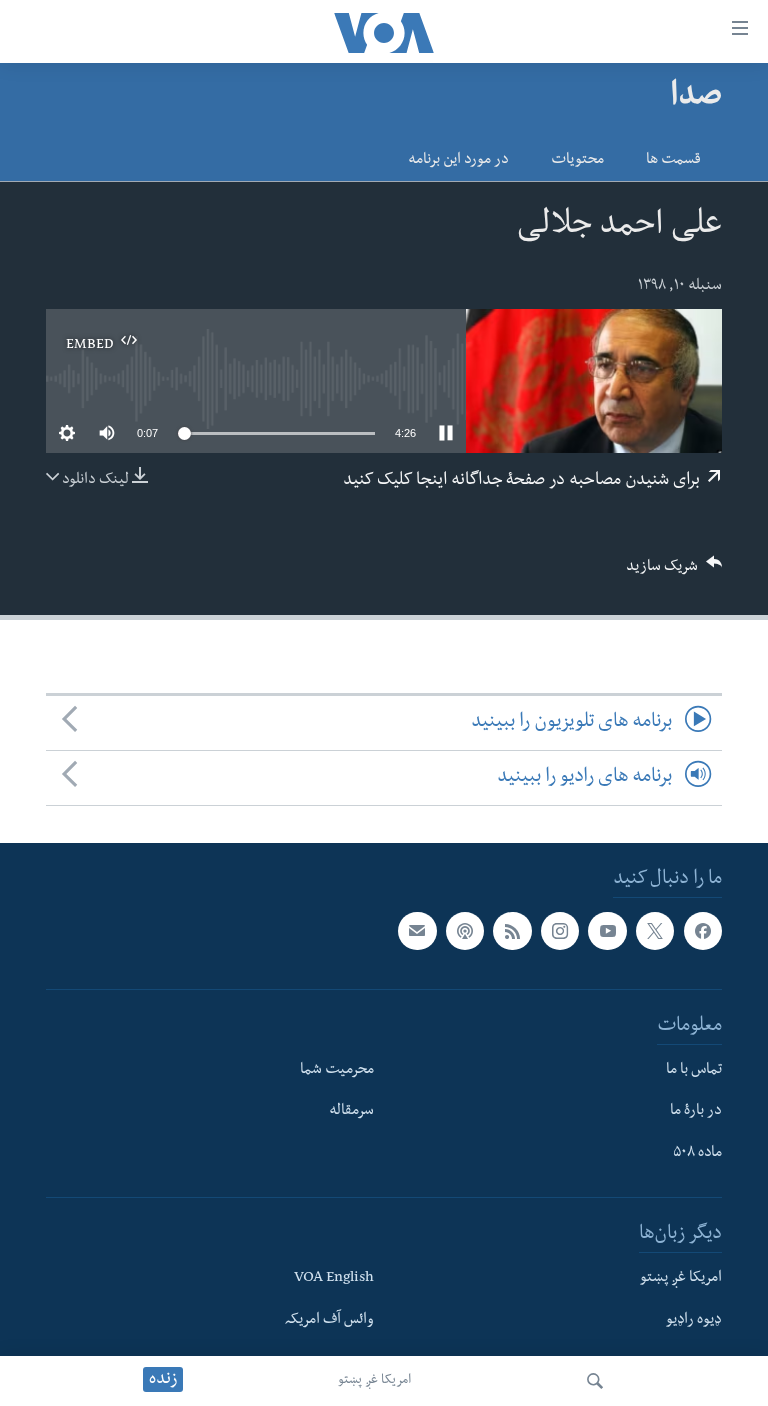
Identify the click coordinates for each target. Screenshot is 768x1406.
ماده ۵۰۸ (697, 1154)
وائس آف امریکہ (329, 1321)
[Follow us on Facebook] (703, 931)
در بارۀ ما (696, 1113)
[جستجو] (595, 1381)
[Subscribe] (417, 931)
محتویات (577, 161)
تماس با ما (694, 1071)
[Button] (674, 572)
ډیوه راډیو (694, 1321)
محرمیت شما (337, 1071)
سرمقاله (351, 1113)
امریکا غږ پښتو (374, 1381)
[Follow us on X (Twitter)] (655, 931)
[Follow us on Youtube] (607, 931)
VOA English (334, 1279)
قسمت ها (673, 161)
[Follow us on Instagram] (560, 931)
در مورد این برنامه (458, 161)
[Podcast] (465, 931)
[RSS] (512, 931)
